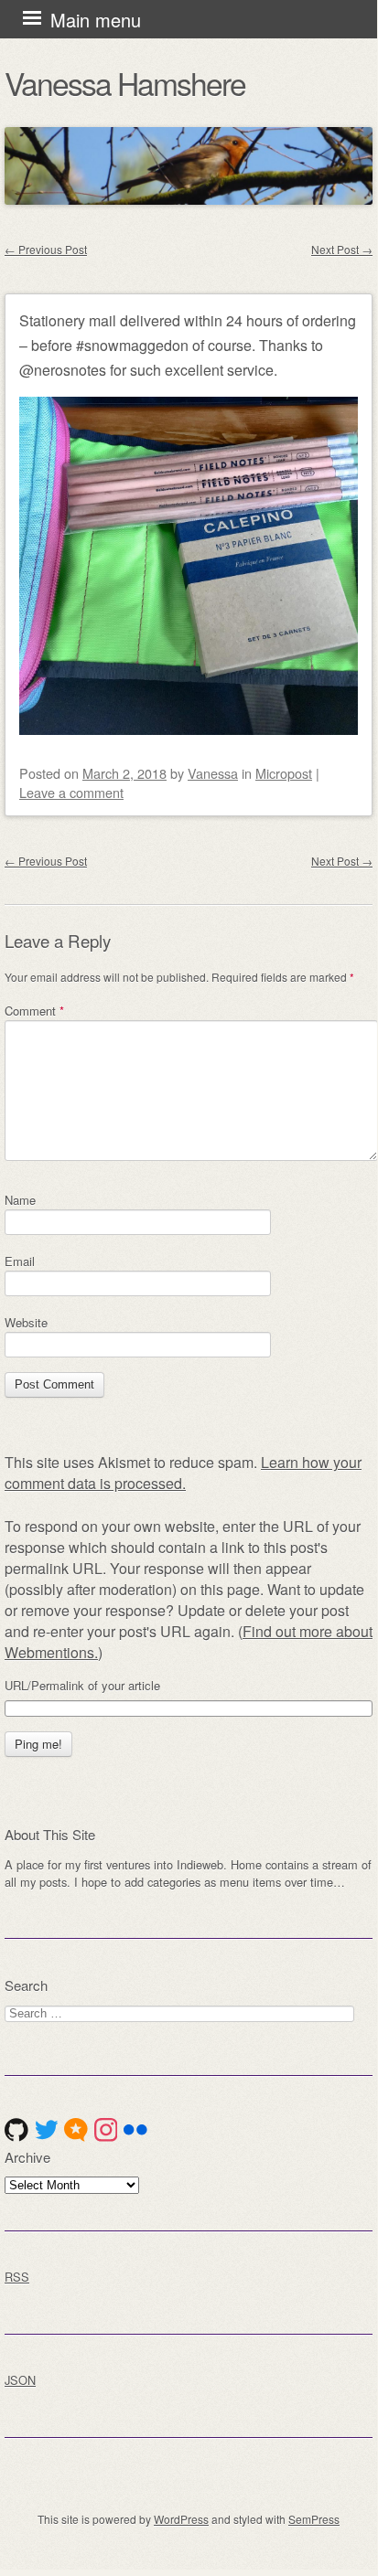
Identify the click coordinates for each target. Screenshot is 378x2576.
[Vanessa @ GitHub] (16, 2130)
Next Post (342, 249)
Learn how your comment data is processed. (183, 1473)
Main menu (96, 20)
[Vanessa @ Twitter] (47, 2130)
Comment (34, 1011)
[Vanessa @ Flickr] (135, 2130)
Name (20, 1200)
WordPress (181, 2519)
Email (20, 1261)
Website (26, 1322)
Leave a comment (71, 792)
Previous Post (46, 249)
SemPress (314, 2519)
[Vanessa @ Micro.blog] (76, 2130)
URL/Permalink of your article (82, 1686)
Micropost (284, 773)
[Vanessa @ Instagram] (106, 2130)
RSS (17, 2277)
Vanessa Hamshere (125, 83)
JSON (20, 2380)
